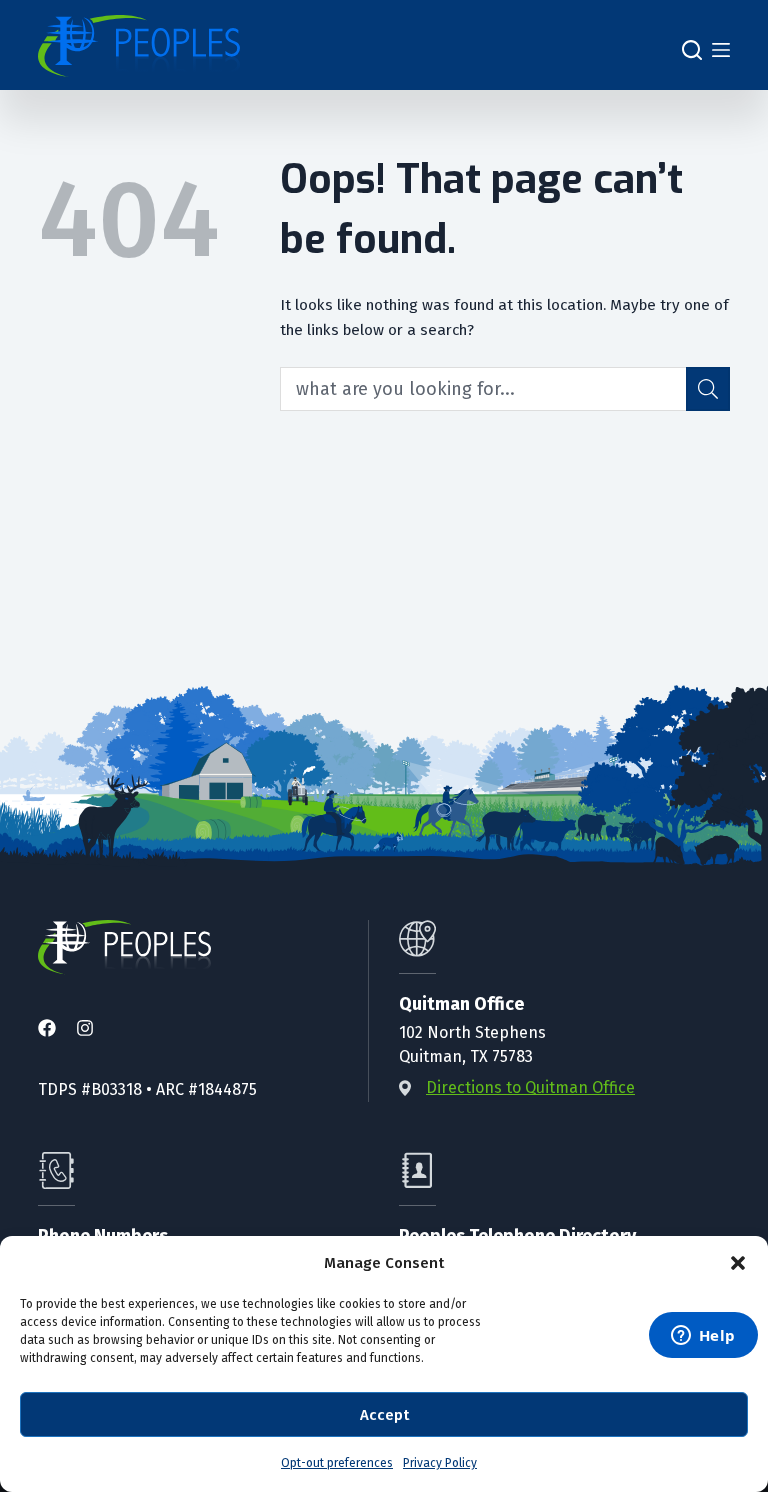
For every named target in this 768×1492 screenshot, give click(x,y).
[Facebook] (47, 1029)
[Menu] (721, 50)
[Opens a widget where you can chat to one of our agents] (703, 1337)
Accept (384, 1415)
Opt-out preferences (337, 1463)
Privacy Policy (440, 1463)
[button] (738, 1263)
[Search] (692, 50)
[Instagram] (85, 1029)
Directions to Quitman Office (530, 1087)
